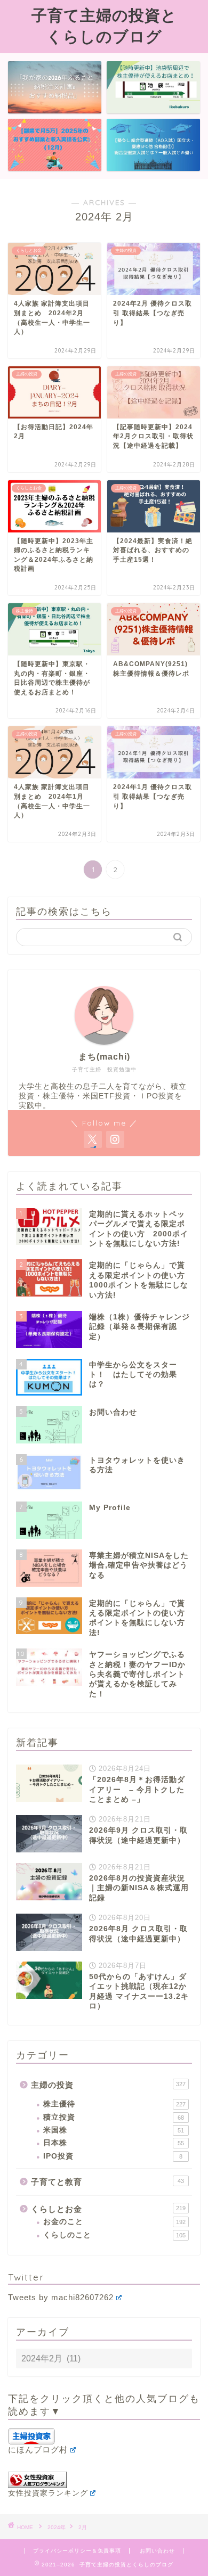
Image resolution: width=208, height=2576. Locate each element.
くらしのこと (114, 2235)
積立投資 (114, 2117)
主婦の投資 (108, 2085)
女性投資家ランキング (48, 2493)
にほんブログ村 (38, 2450)
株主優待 (114, 2104)
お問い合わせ (157, 2551)
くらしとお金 (108, 2209)
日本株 (114, 2143)
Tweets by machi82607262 (61, 2297)
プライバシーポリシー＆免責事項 (77, 2551)
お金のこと (114, 2222)
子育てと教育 (107, 2182)
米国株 (114, 2130)
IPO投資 (113, 2156)
